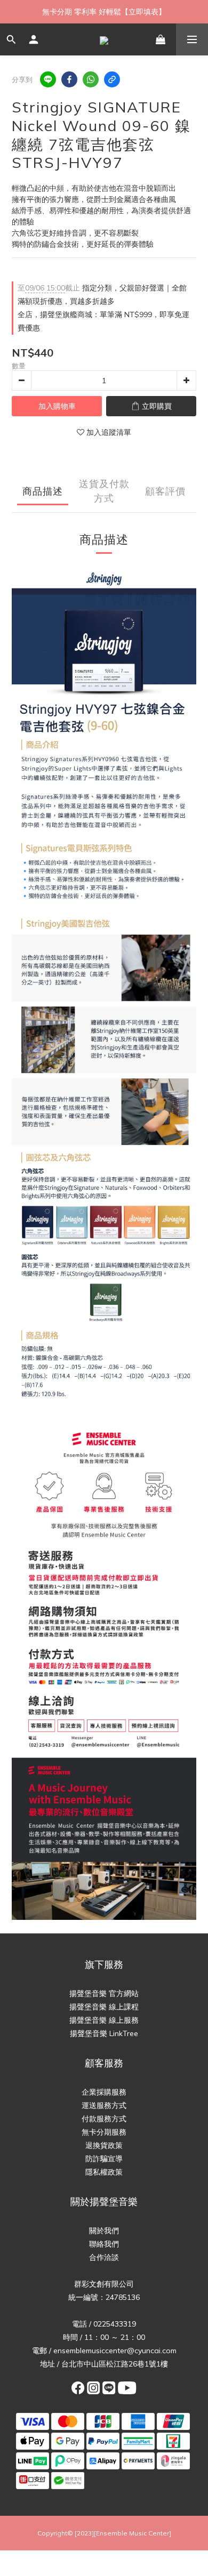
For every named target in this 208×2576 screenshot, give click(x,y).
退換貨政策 (104, 2145)
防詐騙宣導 (104, 2159)
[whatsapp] (91, 79)
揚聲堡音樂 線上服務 (104, 2020)
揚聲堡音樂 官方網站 (104, 1993)
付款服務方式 (104, 2119)
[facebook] (69, 79)
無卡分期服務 (104, 2132)
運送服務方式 (104, 2105)
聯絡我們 (104, 2244)
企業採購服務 (104, 2092)
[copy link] (112, 79)
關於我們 (104, 2231)
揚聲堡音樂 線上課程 (104, 2007)
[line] (48, 79)
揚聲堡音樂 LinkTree (104, 2033)
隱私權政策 (104, 2172)
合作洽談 (104, 2257)
